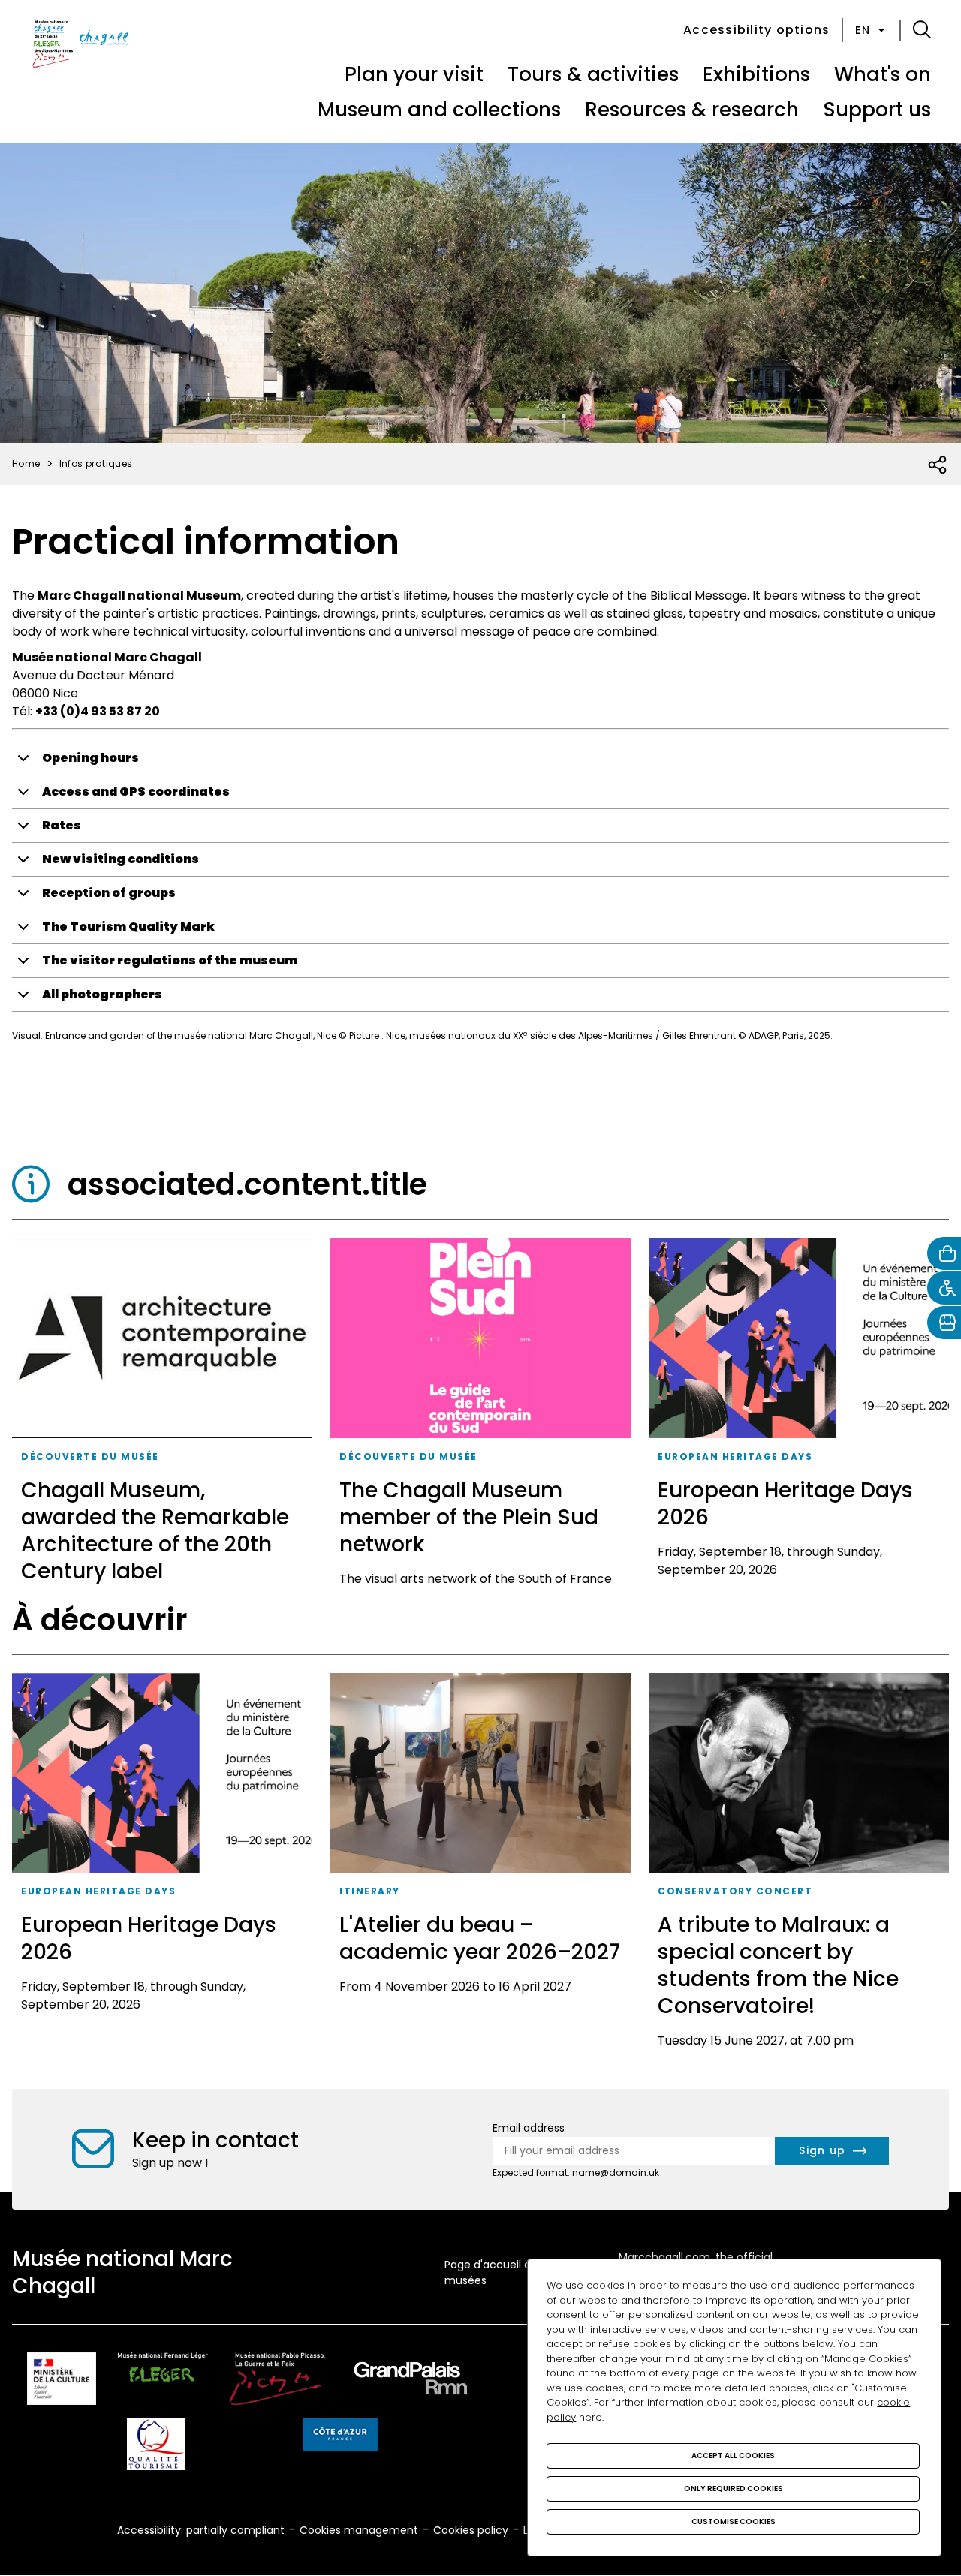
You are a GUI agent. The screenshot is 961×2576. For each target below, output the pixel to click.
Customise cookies (734, 2522)
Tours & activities (593, 74)
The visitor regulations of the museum (170, 960)
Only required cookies (734, 2489)
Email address (529, 2128)
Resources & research (692, 110)
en (863, 30)
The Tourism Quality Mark (128, 927)
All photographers (102, 994)
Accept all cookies (733, 2456)
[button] (922, 30)
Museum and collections (439, 110)
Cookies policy (471, 2530)
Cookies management (359, 2530)
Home (26, 463)
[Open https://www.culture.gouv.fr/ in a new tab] (62, 2381)
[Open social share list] (938, 465)
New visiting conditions (121, 859)
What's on (883, 74)
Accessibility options (756, 30)
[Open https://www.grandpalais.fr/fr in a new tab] (411, 2381)
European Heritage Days (735, 1457)
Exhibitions (756, 74)
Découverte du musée (90, 1457)
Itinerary (370, 1891)
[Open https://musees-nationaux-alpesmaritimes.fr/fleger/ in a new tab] (163, 2381)
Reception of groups (109, 893)
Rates (62, 825)
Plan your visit (414, 74)
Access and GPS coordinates (136, 791)
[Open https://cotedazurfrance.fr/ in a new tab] (340, 2437)
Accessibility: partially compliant (201, 2530)
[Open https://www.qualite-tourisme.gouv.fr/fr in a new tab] (156, 2447)
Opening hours (90, 758)
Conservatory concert (735, 1891)
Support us (877, 110)
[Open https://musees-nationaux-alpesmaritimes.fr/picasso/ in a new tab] (277, 2381)
